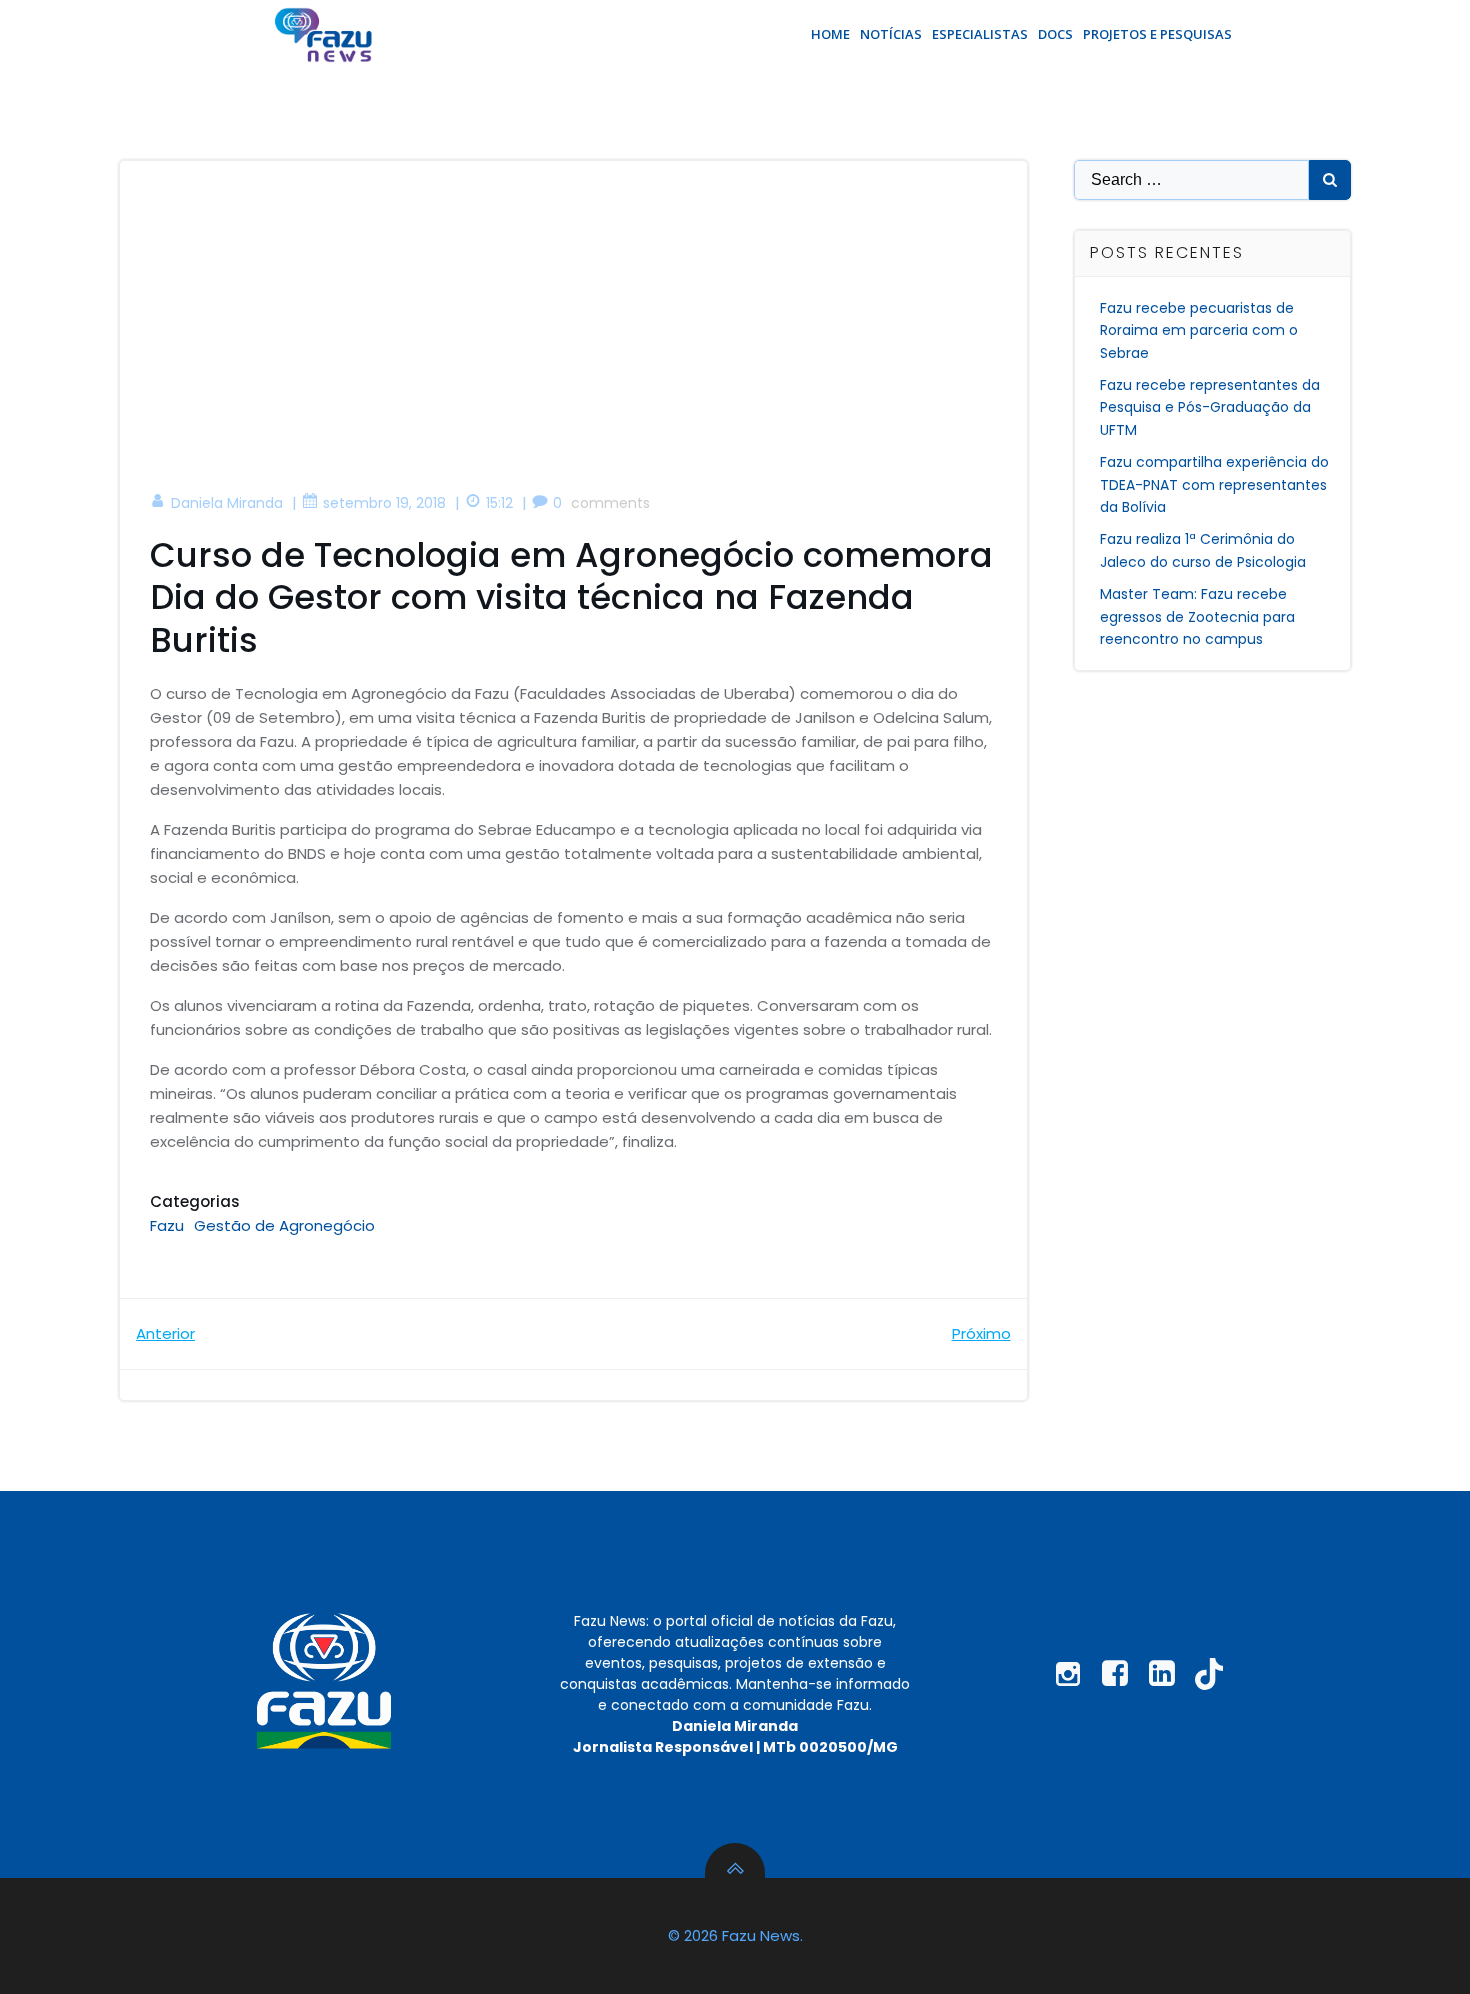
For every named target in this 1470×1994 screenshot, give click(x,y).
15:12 (499, 503)
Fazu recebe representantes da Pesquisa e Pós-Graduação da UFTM (1210, 407)
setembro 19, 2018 (384, 503)
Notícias (891, 34)
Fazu (167, 1225)
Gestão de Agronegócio (284, 1225)
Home (830, 34)
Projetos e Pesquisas (1157, 34)
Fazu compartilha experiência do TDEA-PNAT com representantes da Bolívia (1214, 484)
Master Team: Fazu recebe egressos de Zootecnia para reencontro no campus (1197, 616)
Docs (1055, 34)
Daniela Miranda (227, 503)
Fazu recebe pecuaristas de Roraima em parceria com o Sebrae (1199, 330)
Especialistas (980, 34)
